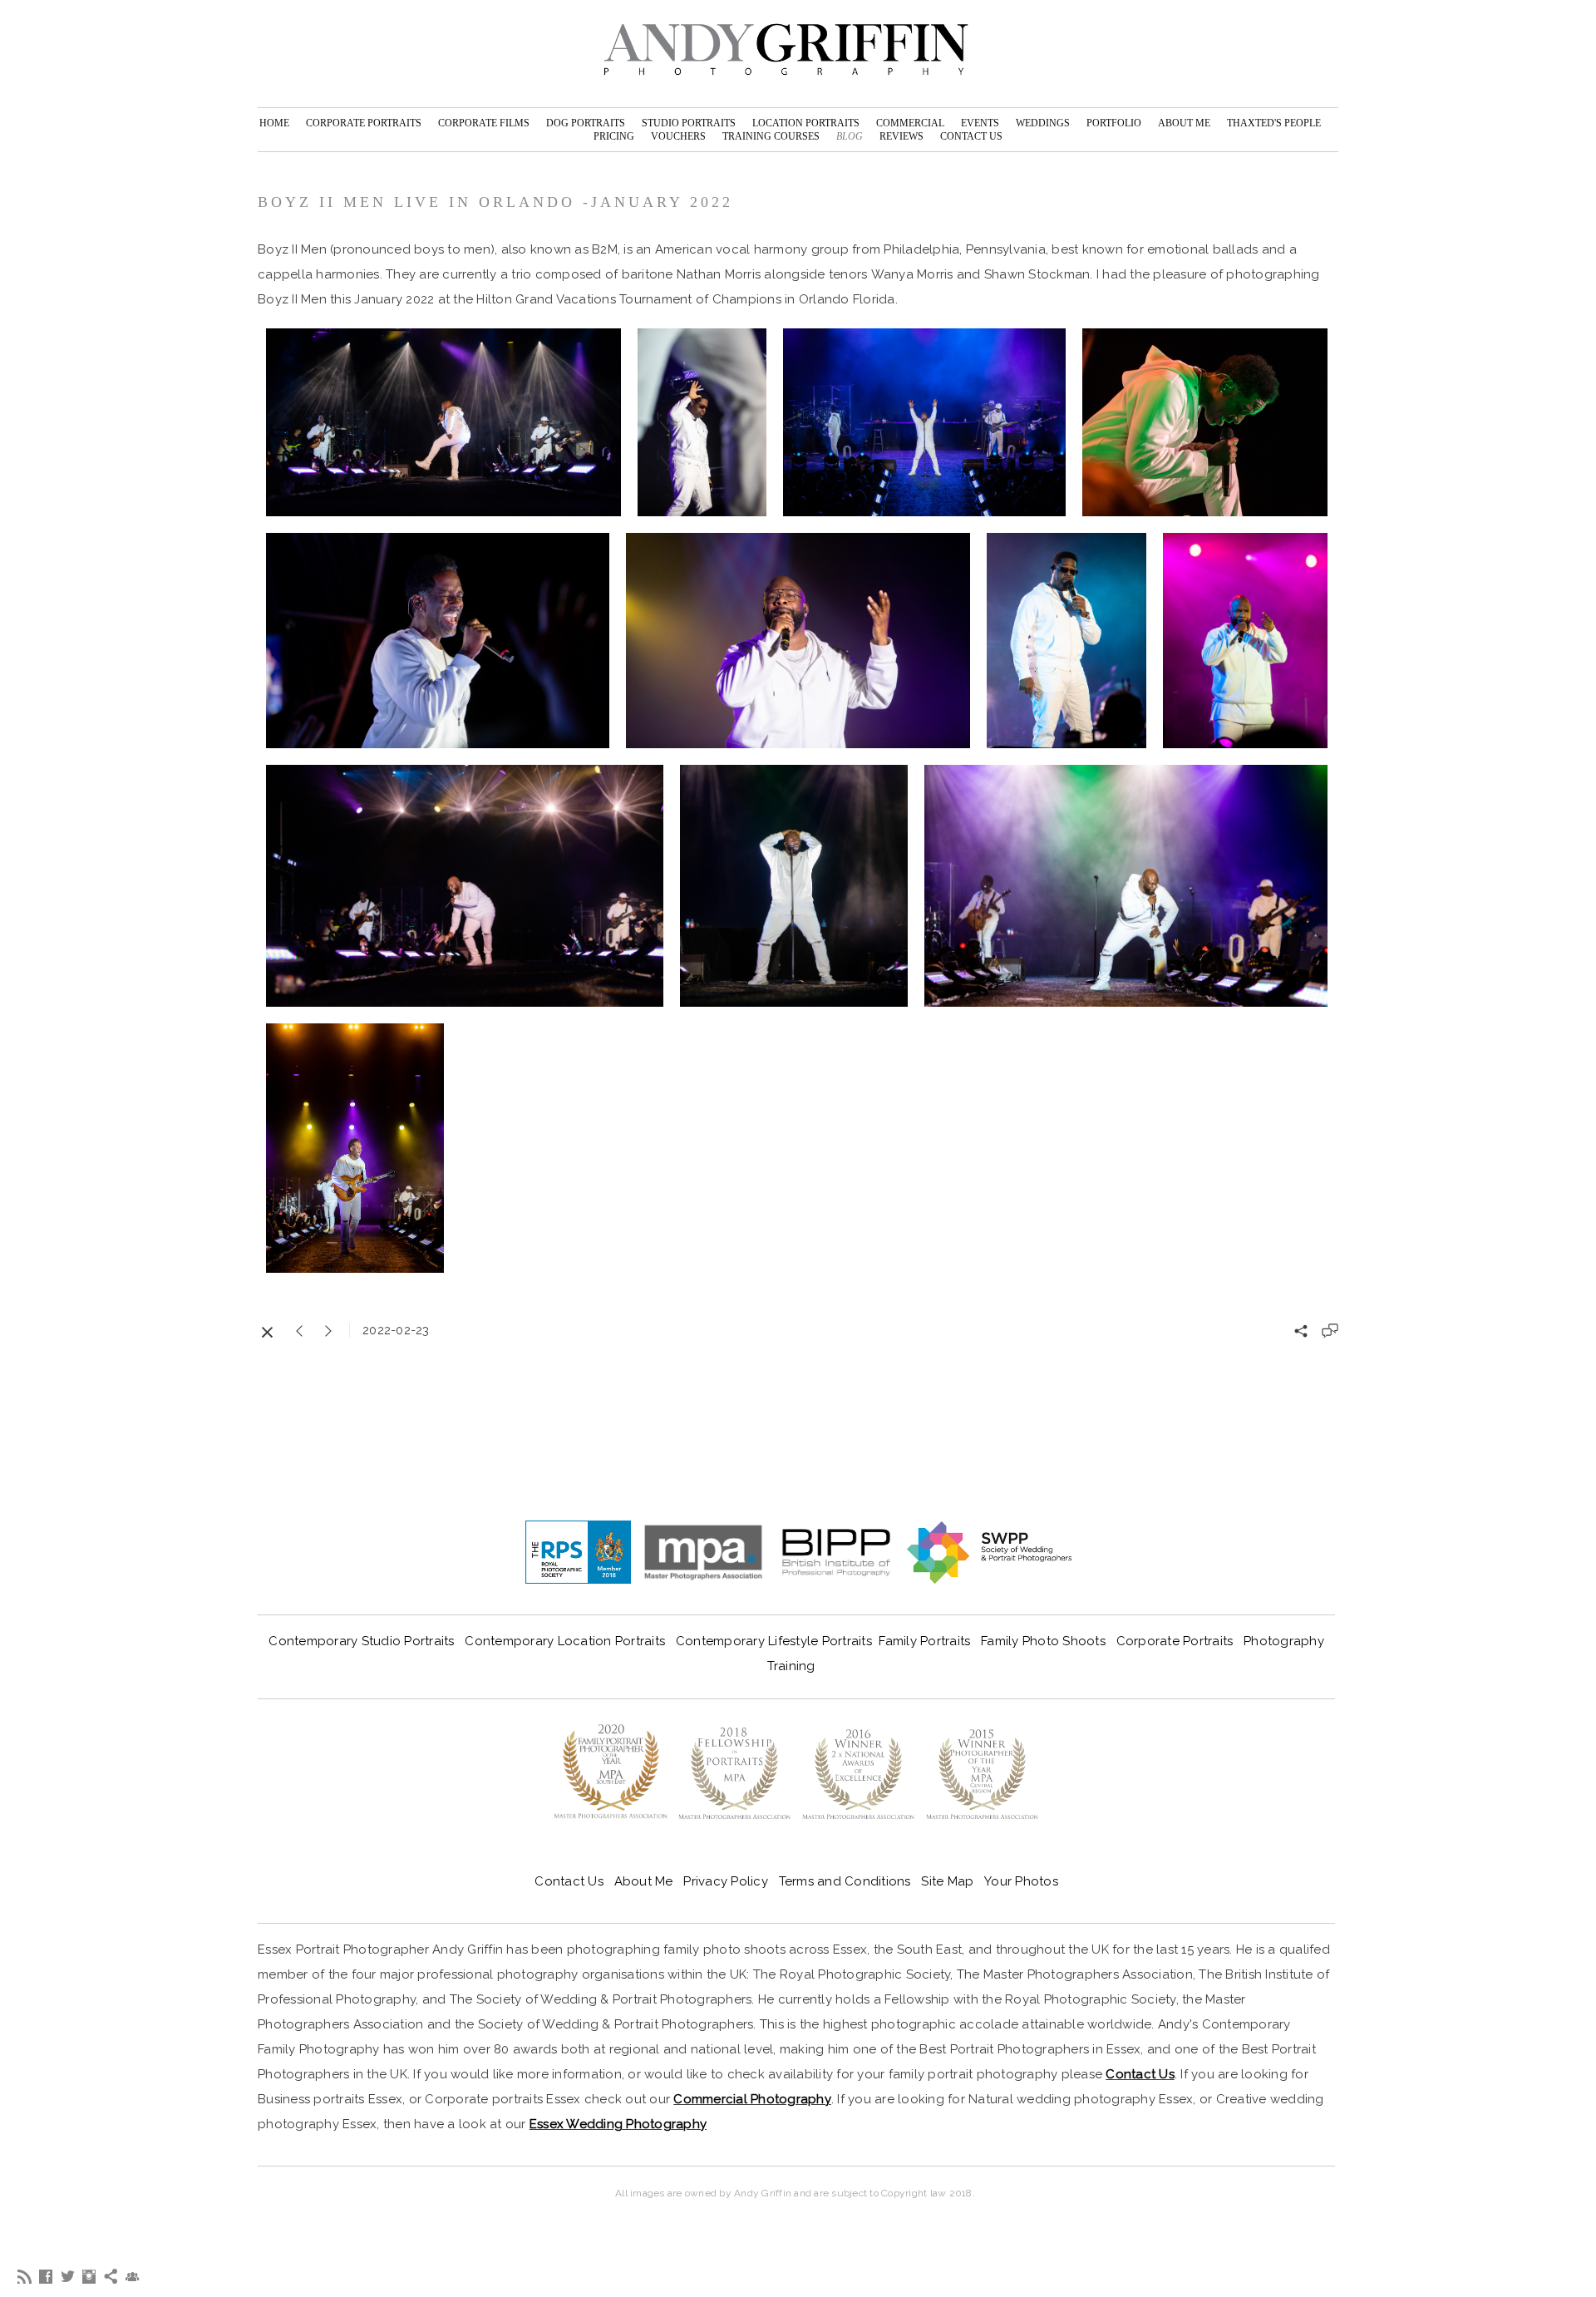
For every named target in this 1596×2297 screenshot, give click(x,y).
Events (980, 123)
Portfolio (1114, 123)
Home (274, 123)
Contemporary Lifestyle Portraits (774, 1641)
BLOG (850, 136)
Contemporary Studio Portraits (361, 1641)
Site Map (947, 1881)
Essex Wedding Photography (618, 2124)
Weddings (1043, 123)
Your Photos (1021, 1881)
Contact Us (971, 136)
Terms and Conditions (849, 1881)
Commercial (910, 123)
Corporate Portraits (364, 123)
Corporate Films (484, 123)
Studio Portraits (689, 123)
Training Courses (771, 136)
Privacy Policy (726, 1881)
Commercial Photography (752, 2099)
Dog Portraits (586, 123)
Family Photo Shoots (1043, 1641)
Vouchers (678, 136)
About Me (1184, 123)
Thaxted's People (1274, 123)
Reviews (901, 136)
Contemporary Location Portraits (565, 1641)
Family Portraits (924, 1641)
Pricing (614, 136)
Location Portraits (806, 123)
